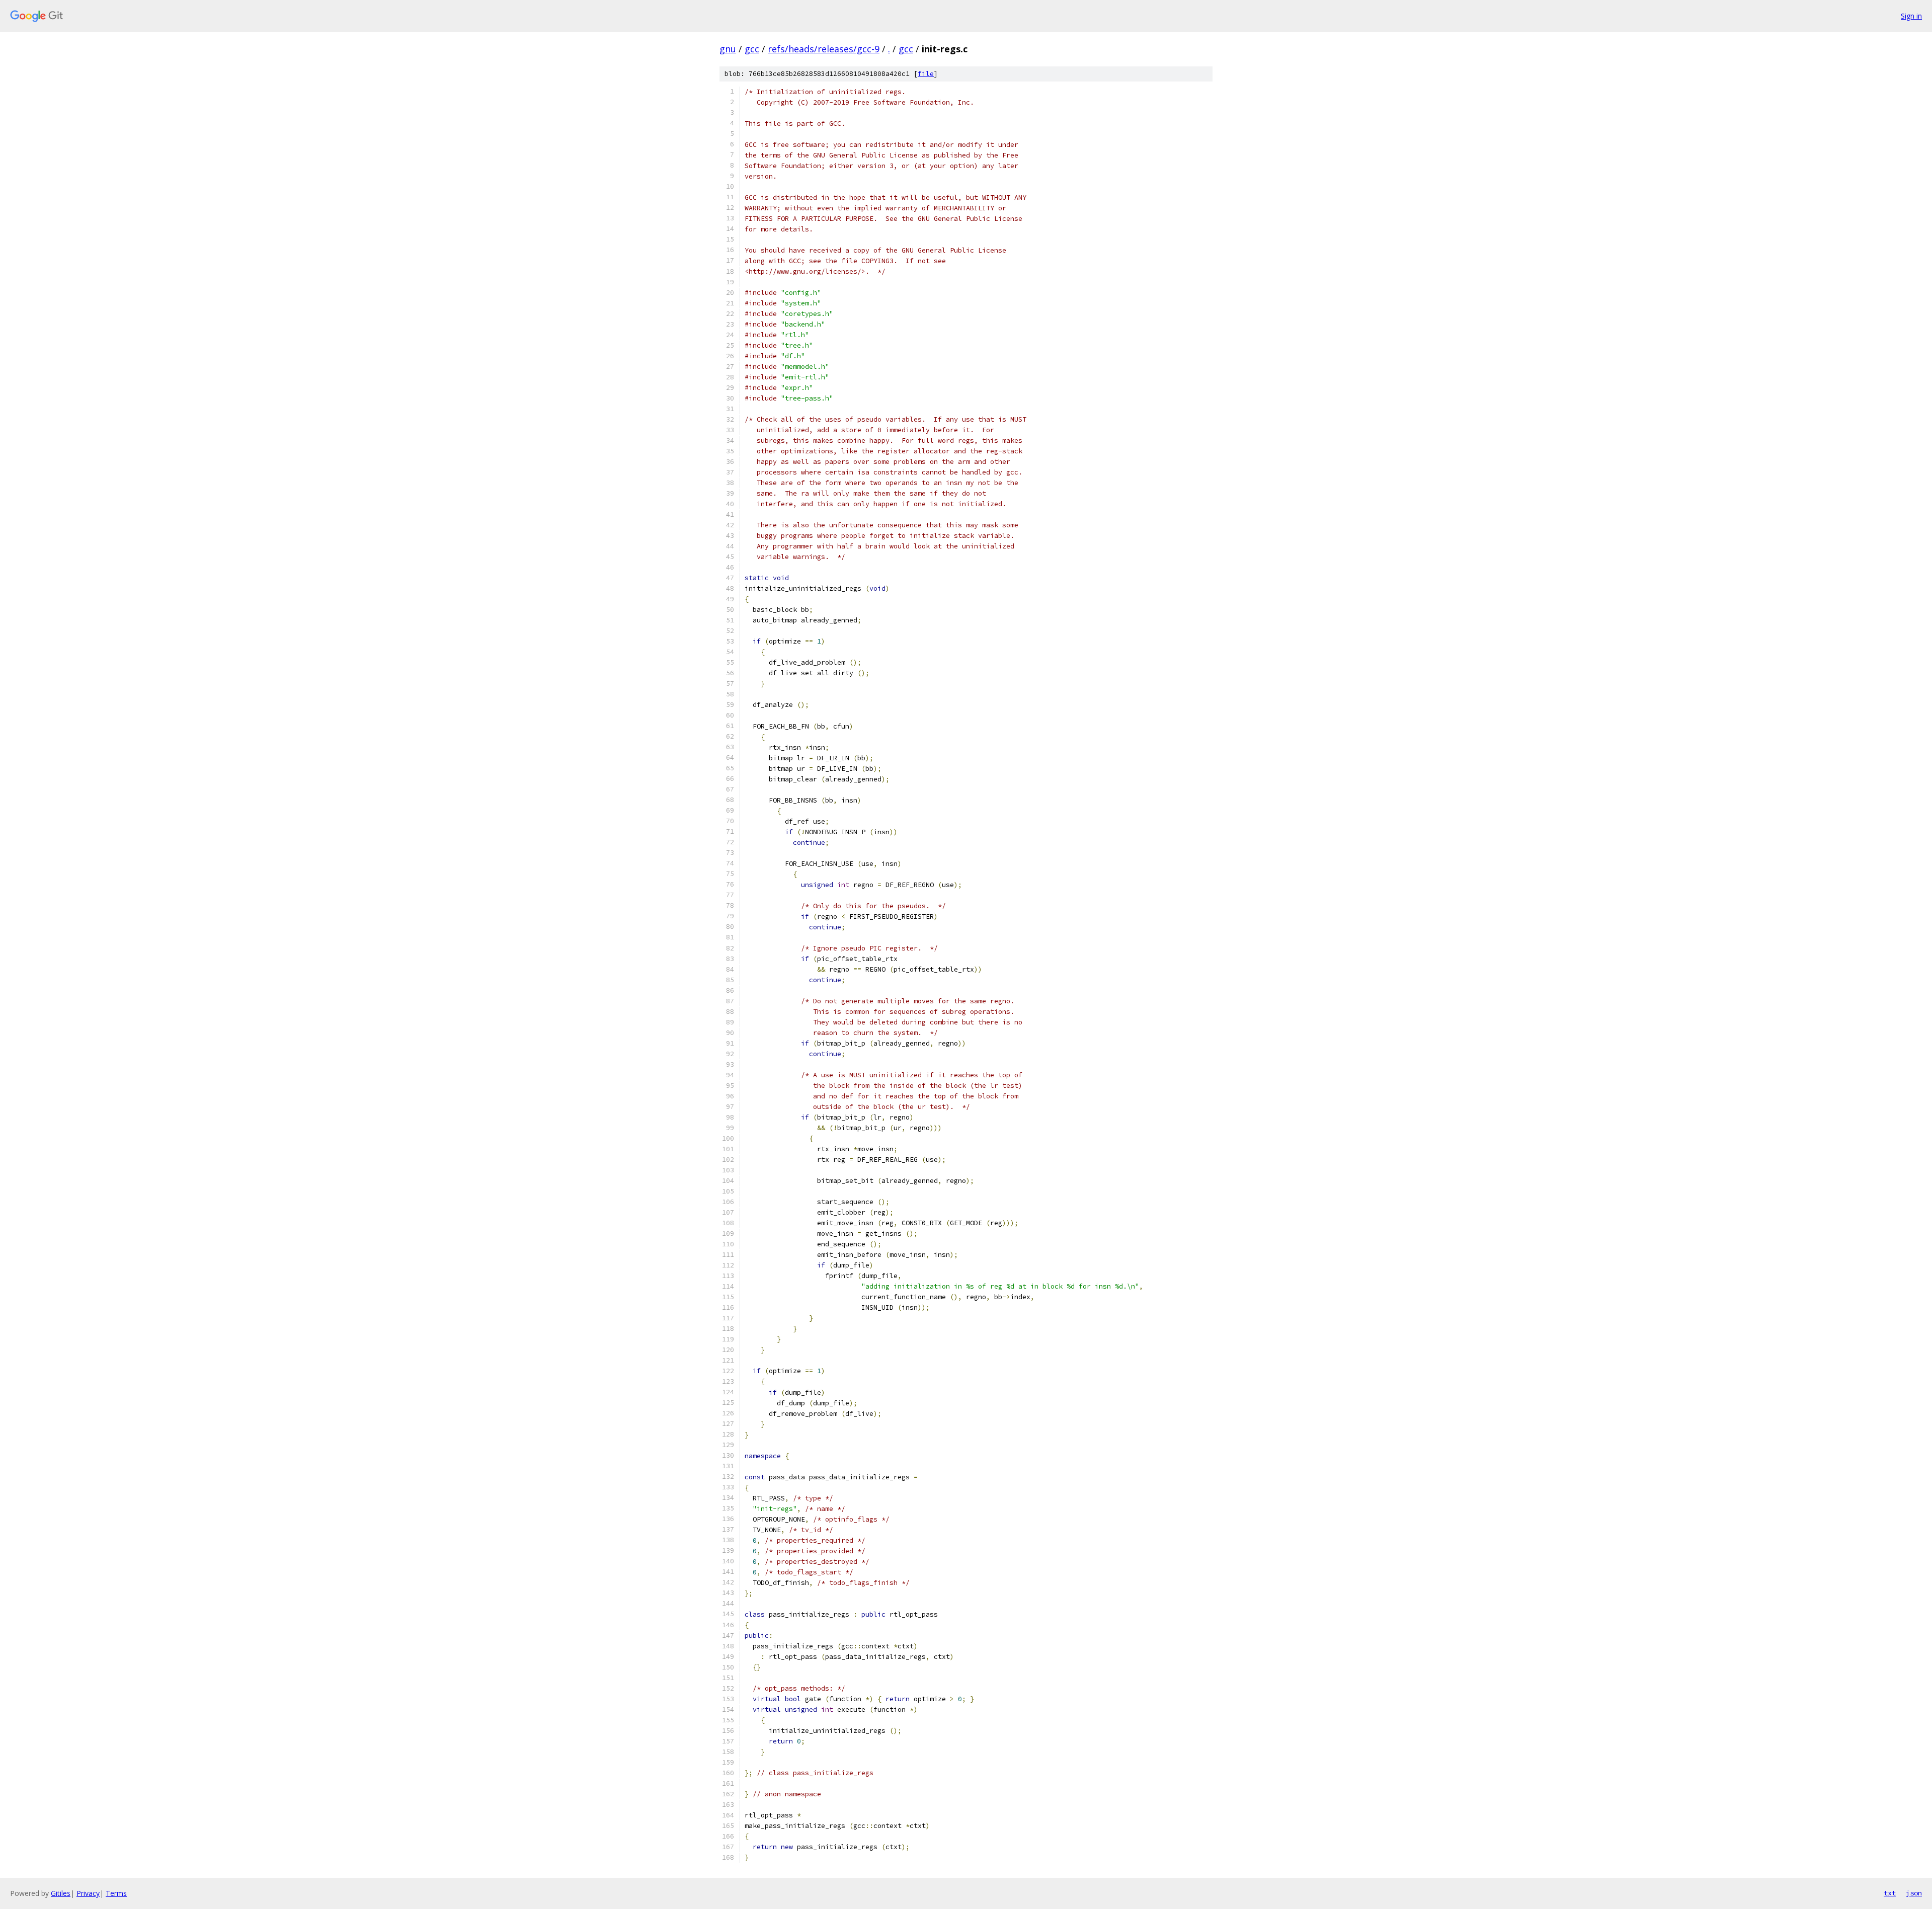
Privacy (88, 1893)
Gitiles (61, 1893)
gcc (752, 49)
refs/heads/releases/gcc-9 (824, 49)
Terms (116, 1893)
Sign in (1911, 16)
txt (1890, 1893)
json (1914, 1893)
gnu (728, 49)
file (926, 74)
